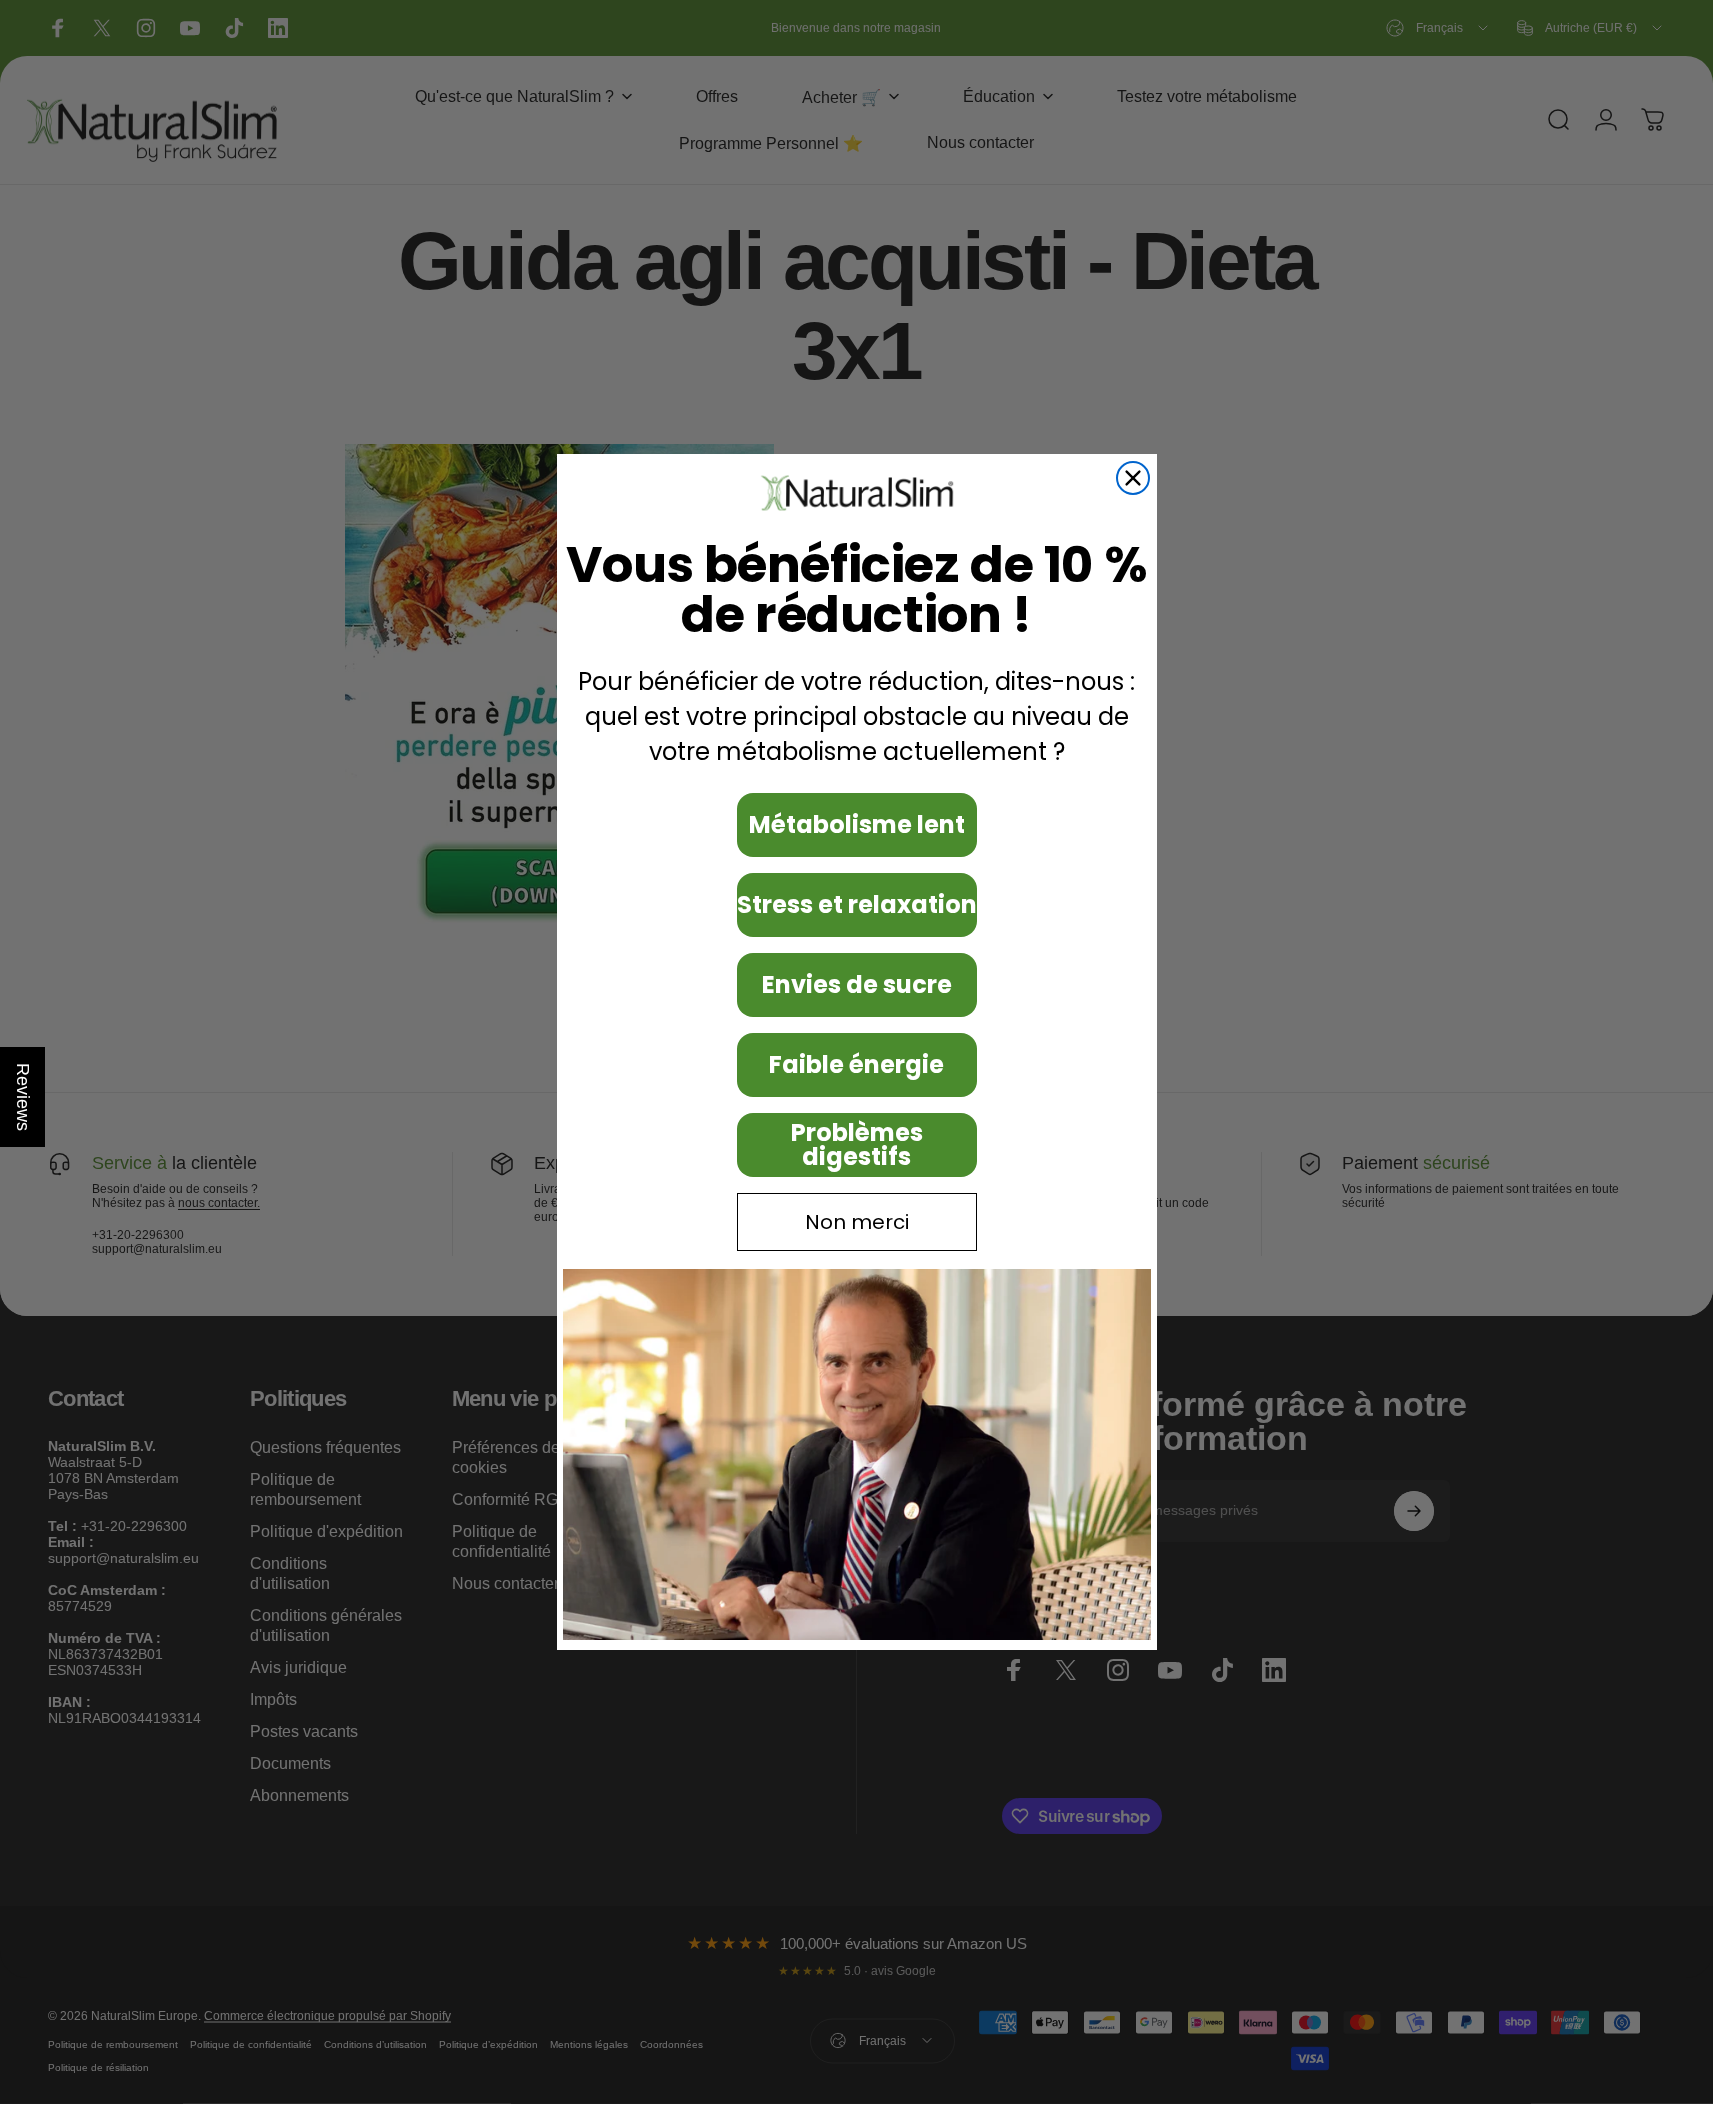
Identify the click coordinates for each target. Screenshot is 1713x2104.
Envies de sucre (857, 984)
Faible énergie (856, 1064)
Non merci (857, 1222)
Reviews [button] (23, 1097)
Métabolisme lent (857, 824)
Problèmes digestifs (857, 1144)
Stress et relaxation (857, 904)
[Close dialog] (1133, 478)
